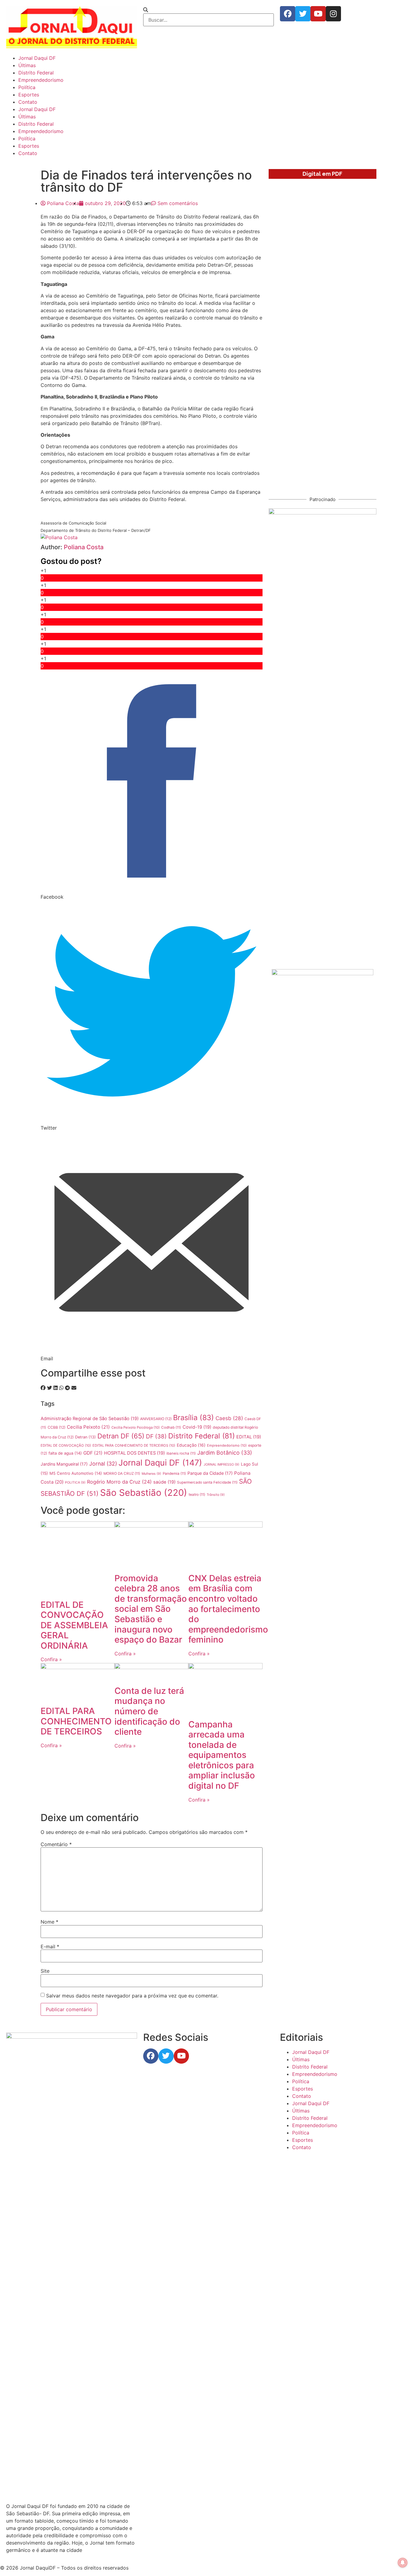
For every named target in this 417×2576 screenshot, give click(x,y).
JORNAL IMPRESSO (221, 1465)
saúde (164, 1482)
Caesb (229, 1418)
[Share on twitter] (49, 1388)
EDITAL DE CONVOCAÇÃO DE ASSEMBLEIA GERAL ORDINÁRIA (74, 1625)
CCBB (56, 1427)
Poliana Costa (84, 547)
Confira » (51, 1659)
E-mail (50, 1946)
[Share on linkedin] (56, 1388)
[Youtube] (318, 14)
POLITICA (75, 1483)
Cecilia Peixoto (88, 1427)
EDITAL (249, 1437)
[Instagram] (333, 14)
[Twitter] (303, 14)
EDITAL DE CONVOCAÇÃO (66, 1445)
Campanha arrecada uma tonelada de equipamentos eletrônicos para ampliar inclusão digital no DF (222, 1755)
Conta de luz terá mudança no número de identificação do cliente (149, 1711)
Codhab (171, 1427)
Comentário (56, 1844)
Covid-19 (197, 1427)
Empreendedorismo (41, 80)
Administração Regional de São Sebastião (90, 1419)
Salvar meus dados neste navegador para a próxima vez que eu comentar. (132, 1996)
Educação (191, 1445)
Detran (85, 1437)
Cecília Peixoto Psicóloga (136, 1427)
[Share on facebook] (43, 1388)
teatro (197, 1495)
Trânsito (216, 1495)
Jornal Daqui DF (37, 58)
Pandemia (174, 1474)
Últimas (27, 65)
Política (27, 87)
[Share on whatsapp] (61, 1388)
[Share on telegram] (67, 1388)
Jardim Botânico (225, 1453)
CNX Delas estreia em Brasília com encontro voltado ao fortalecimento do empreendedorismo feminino (228, 1609)
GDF (93, 1453)
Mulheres (151, 1474)
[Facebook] (288, 14)
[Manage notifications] (403, 2563)
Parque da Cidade (210, 1473)
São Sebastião (144, 1493)
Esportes (29, 95)
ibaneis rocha (181, 1453)
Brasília (194, 1418)
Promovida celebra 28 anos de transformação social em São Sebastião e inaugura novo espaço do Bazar (151, 1609)
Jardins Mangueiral (64, 1464)
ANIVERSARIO (156, 1419)
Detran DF (121, 1436)
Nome (49, 1922)
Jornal (103, 1464)
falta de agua (65, 1453)
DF (156, 1436)
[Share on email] (74, 1388)
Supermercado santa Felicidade (207, 1482)
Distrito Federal (36, 73)
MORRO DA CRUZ (122, 1474)
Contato (28, 102)
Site (45, 1971)
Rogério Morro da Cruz (119, 1482)
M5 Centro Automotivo (76, 1473)
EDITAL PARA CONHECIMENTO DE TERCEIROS (134, 1445)
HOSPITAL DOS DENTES (134, 1453)
